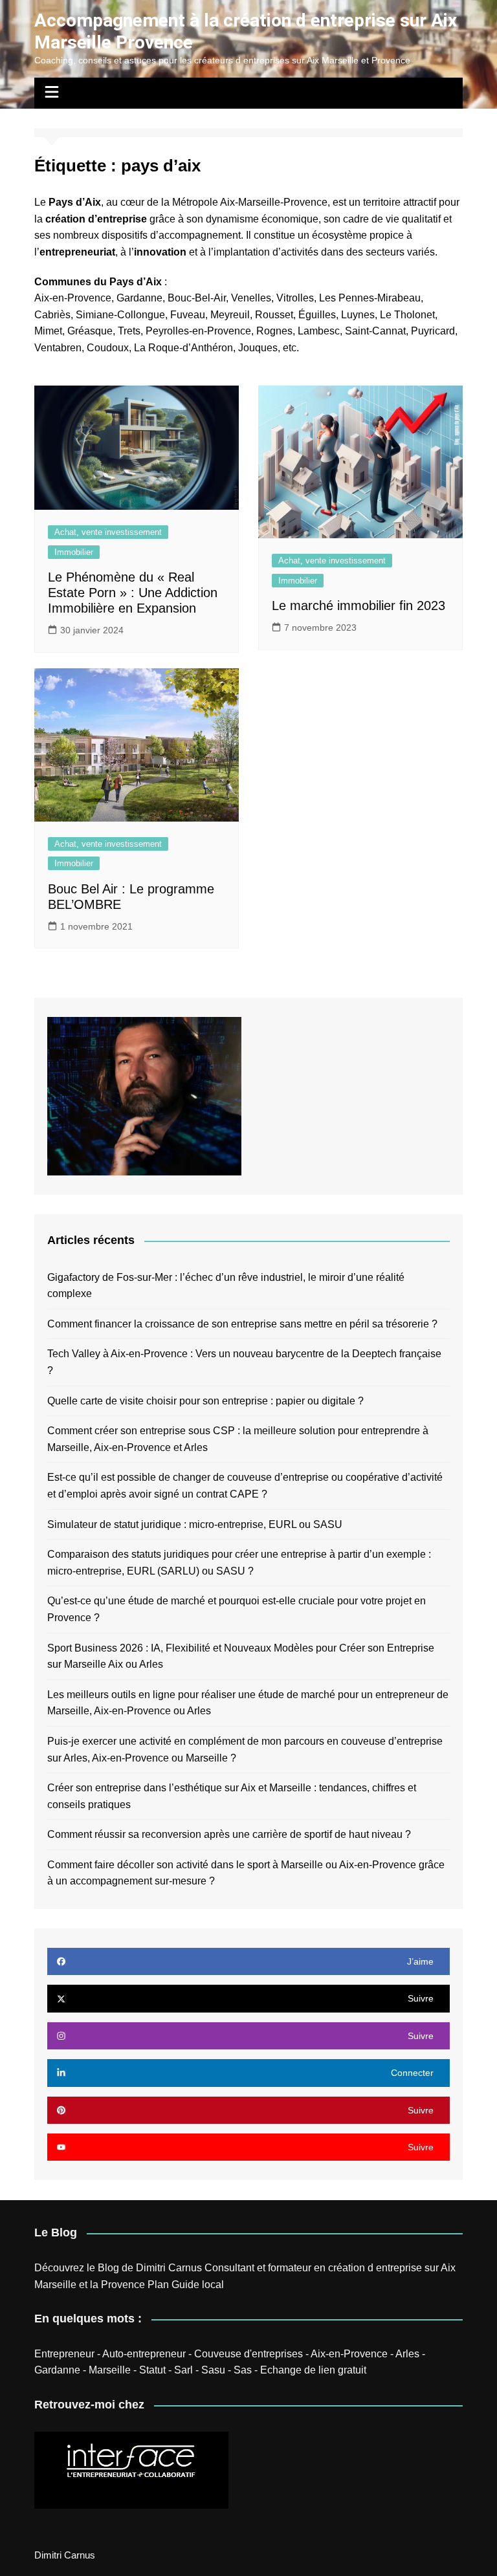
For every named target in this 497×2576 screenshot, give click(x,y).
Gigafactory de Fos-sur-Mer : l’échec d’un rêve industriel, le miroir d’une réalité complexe (226, 1286)
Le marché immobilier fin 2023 (359, 606)
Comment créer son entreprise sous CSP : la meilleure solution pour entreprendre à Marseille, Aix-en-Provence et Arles (238, 1439)
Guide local (198, 2285)
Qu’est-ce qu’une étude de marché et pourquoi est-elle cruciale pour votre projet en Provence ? (237, 1609)
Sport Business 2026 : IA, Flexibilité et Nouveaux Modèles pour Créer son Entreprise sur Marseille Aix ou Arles (241, 1656)
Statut (152, 2370)
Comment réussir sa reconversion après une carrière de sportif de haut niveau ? (229, 1834)
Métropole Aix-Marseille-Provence (250, 202)
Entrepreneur (64, 2354)
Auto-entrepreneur (144, 2354)
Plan (158, 2285)
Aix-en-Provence (73, 298)
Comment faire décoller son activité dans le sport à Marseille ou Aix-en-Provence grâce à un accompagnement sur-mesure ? (246, 1873)
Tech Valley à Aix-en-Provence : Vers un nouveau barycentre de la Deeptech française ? (244, 1362)
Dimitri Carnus (169, 2268)
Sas (243, 2370)
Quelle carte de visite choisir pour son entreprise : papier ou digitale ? (205, 1401)
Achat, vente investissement (108, 532)
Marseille (110, 2370)
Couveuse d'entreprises (248, 2354)
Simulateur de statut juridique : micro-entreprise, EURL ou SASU (195, 1524)
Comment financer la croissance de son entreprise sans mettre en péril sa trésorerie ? (242, 1324)
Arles (407, 2354)
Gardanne (57, 2370)
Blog (108, 2268)
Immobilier (74, 552)
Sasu (213, 2370)
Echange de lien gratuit (313, 2370)
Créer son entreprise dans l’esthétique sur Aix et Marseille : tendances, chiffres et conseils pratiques (232, 1796)
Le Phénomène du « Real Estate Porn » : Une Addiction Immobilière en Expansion (133, 593)
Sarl (183, 2370)
